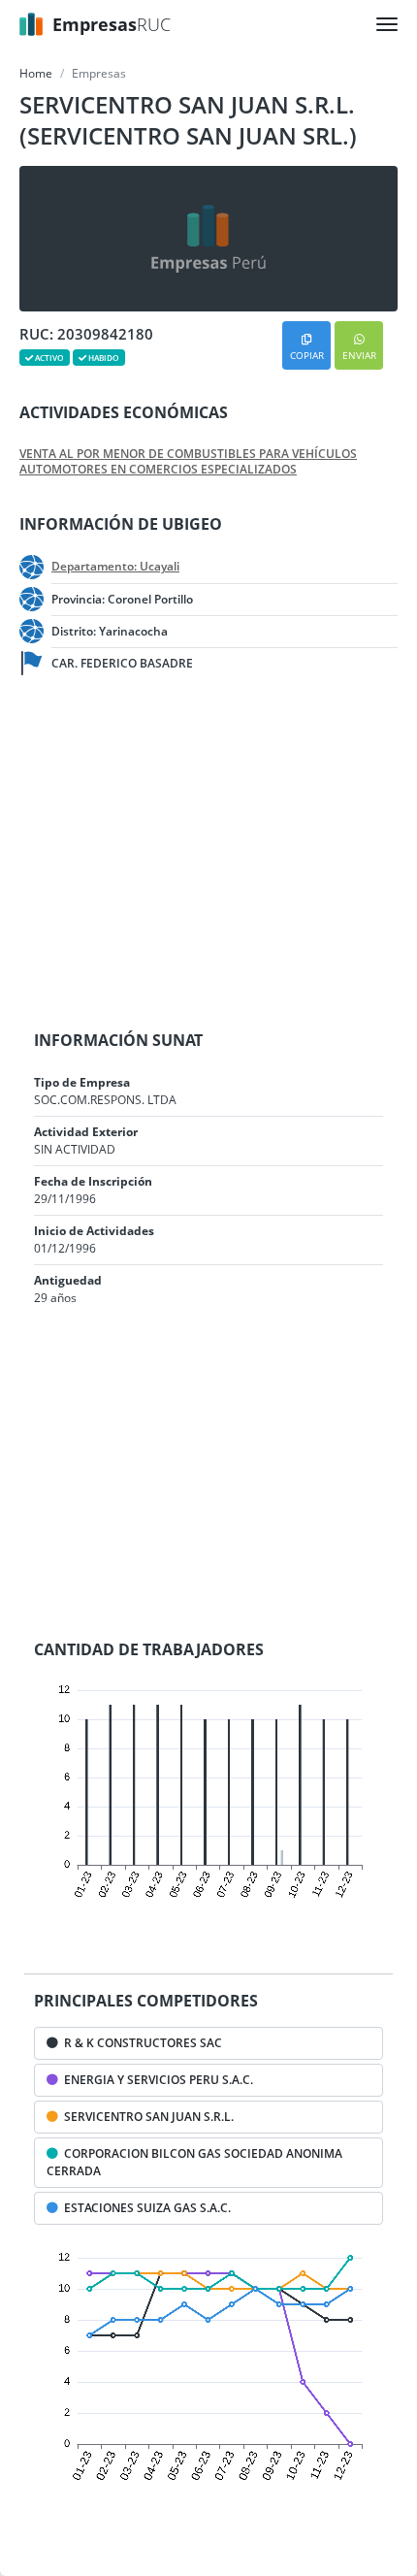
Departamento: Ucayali (115, 567)
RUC (112, 24)
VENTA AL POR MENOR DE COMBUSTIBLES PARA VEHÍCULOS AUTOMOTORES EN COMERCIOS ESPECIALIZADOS (188, 462)
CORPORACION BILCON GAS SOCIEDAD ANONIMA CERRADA (194, 2162)
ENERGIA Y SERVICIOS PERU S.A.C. (156, 2080)
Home (36, 73)
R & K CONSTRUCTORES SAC (140, 2043)
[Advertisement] (155, 854)
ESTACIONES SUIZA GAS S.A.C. (144, 2208)
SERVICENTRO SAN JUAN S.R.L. (146, 2117)
